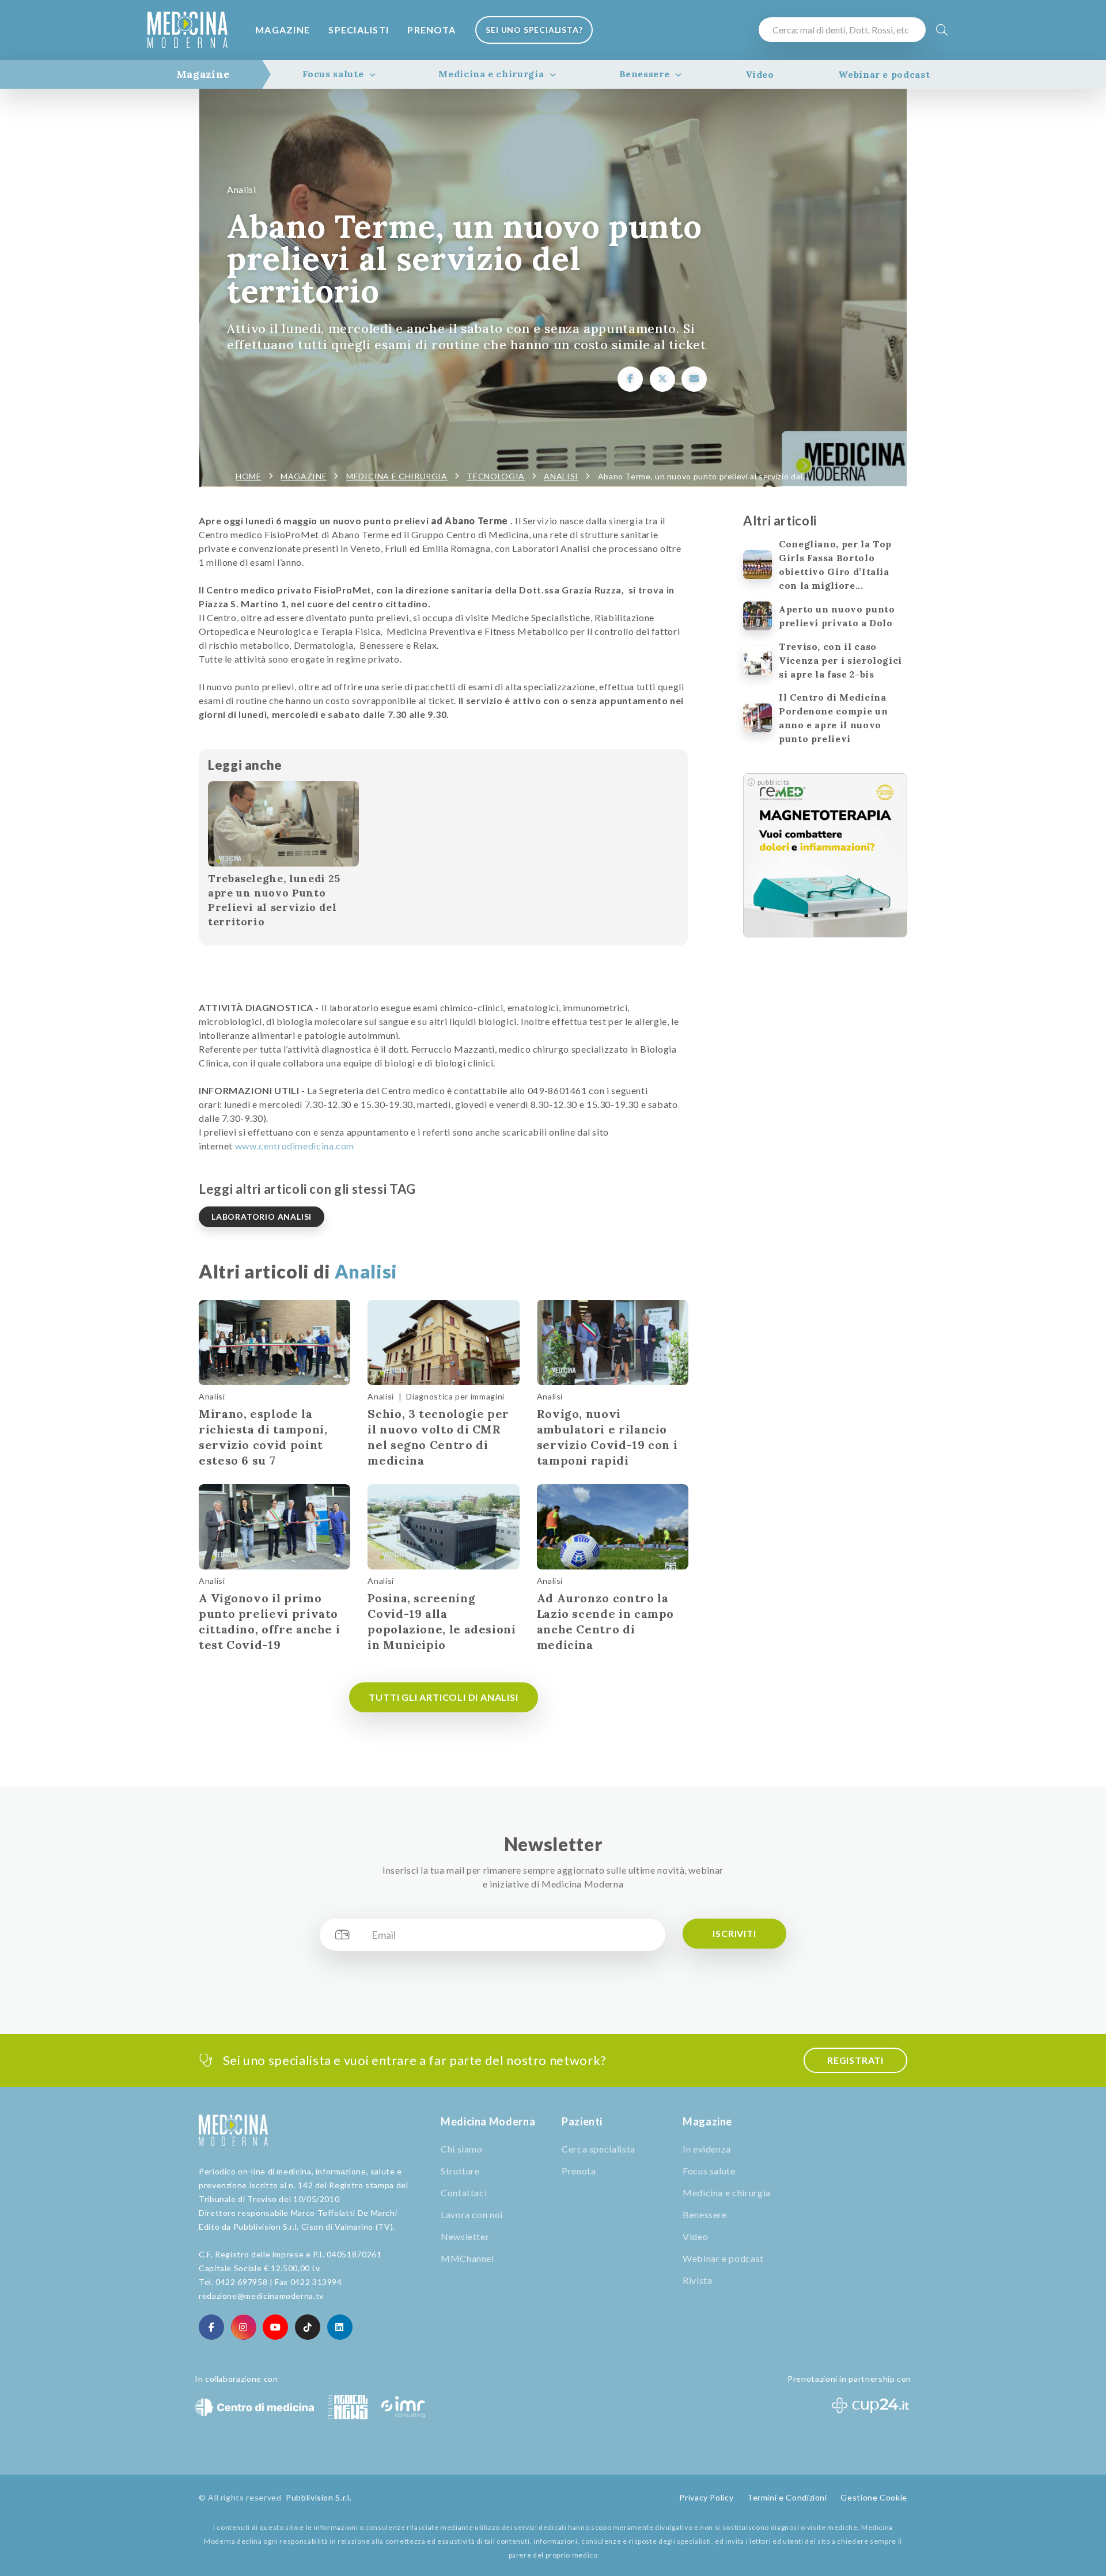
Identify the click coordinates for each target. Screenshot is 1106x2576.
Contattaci (464, 2193)
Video (760, 74)
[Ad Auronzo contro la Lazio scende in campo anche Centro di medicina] (613, 1527)
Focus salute (333, 74)
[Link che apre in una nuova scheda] (630, 379)
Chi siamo (462, 2149)
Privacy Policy (706, 2497)
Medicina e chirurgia (491, 74)
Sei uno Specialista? (534, 30)
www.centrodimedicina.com (295, 1146)
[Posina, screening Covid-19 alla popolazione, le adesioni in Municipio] (443, 1527)
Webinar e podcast (884, 74)
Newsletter (465, 2236)
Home (249, 476)
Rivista (697, 2280)
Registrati (855, 2060)
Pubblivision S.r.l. (319, 2497)
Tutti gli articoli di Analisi (443, 1697)
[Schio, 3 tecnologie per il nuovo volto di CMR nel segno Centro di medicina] (443, 1342)
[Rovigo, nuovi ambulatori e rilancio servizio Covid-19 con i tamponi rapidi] (613, 1342)
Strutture (460, 2171)
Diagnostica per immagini (455, 1396)
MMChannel (467, 2258)
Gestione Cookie (874, 2497)
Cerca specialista (599, 2149)
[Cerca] (942, 30)
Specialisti (359, 30)
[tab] (203, 74)
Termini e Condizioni (787, 2497)
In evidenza (707, 2149)
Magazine (283, 30)
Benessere (645, 74)
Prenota (431, 30)
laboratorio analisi (262, 1217)
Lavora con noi (472, 2214)
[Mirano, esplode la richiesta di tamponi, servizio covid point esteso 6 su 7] (274, 1342)
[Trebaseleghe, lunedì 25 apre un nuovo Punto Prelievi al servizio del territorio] (283, 824)
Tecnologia (495, 476)
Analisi (241, 189)
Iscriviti (734, 1933)
